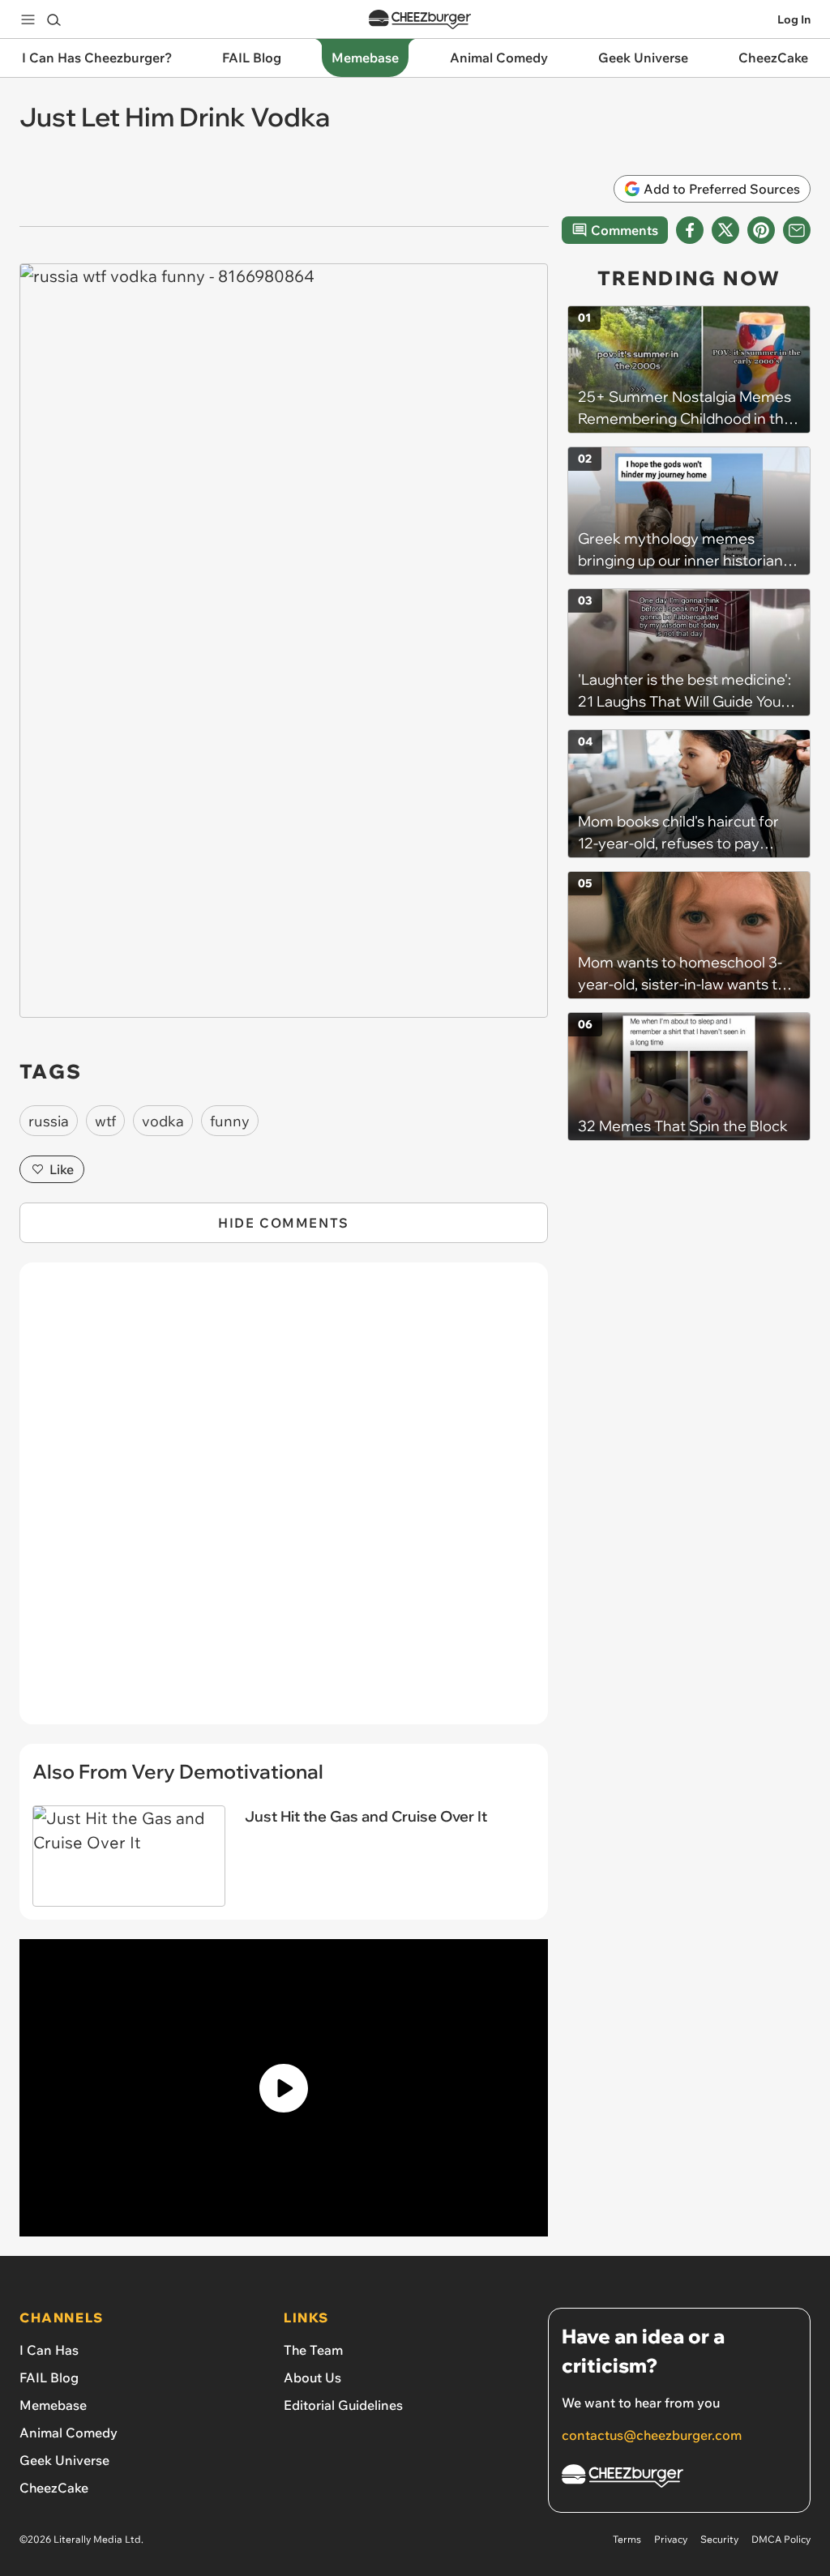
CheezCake (54, 2488)
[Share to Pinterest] (761, 230)
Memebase (53, 2405)
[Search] (53, 19)
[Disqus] (284, 1502)
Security (719, 2539)
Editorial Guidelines (343, 2405)
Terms (627, 2539)
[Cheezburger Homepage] (420, 20)
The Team (313, 2350)
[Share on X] (725, 230)
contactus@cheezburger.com (652, 2435)
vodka (163, 1121)
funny (230, 1121)
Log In (794, 19)
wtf (105, 1121)
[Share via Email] (797, 230)
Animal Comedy (68, 2433)
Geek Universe (64, 2460)
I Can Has (49, 2350)
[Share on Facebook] (690, 230)
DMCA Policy (781, 2539)
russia (49, 1121)
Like (62, 1169)
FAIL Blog (49, 2377)
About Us (312, 2377)
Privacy (671, 2539)
